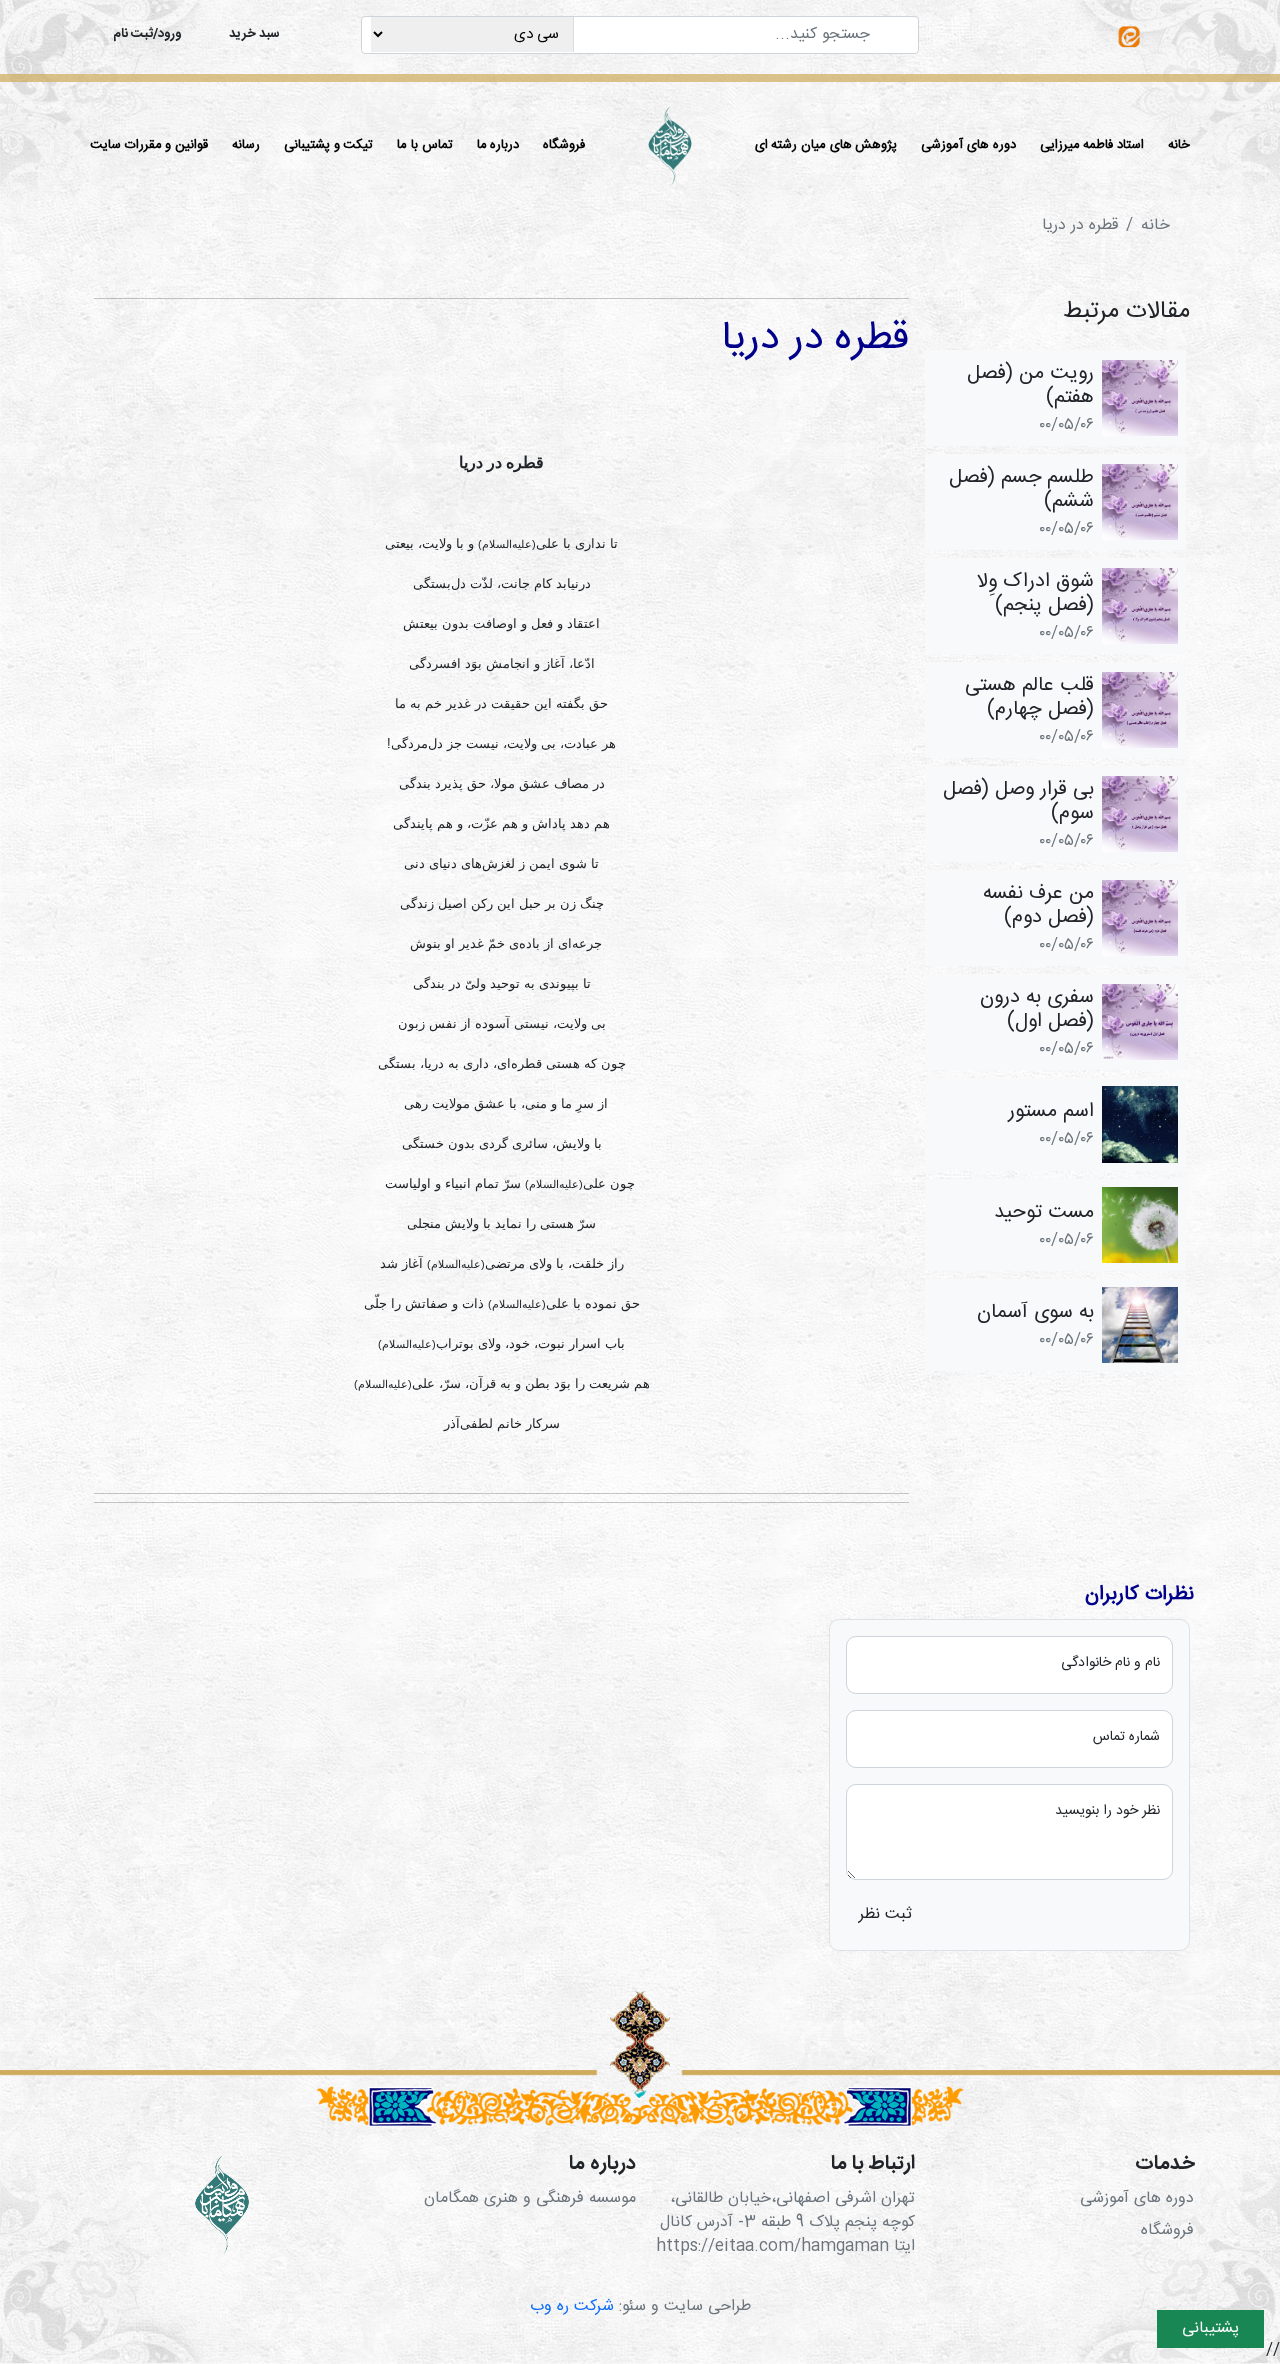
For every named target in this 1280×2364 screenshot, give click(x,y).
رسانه (246, 145)
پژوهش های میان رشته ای (826, 145)
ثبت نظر (885, 1914)
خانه (1179, 145)
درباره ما (498, 145)
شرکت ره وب (572, 2306)
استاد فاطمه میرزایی (1092, 145)
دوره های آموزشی (968, 145)
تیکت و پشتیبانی (328, 145)
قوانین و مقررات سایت (149, 145)
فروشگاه (564, 145)
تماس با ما (424, 145)
